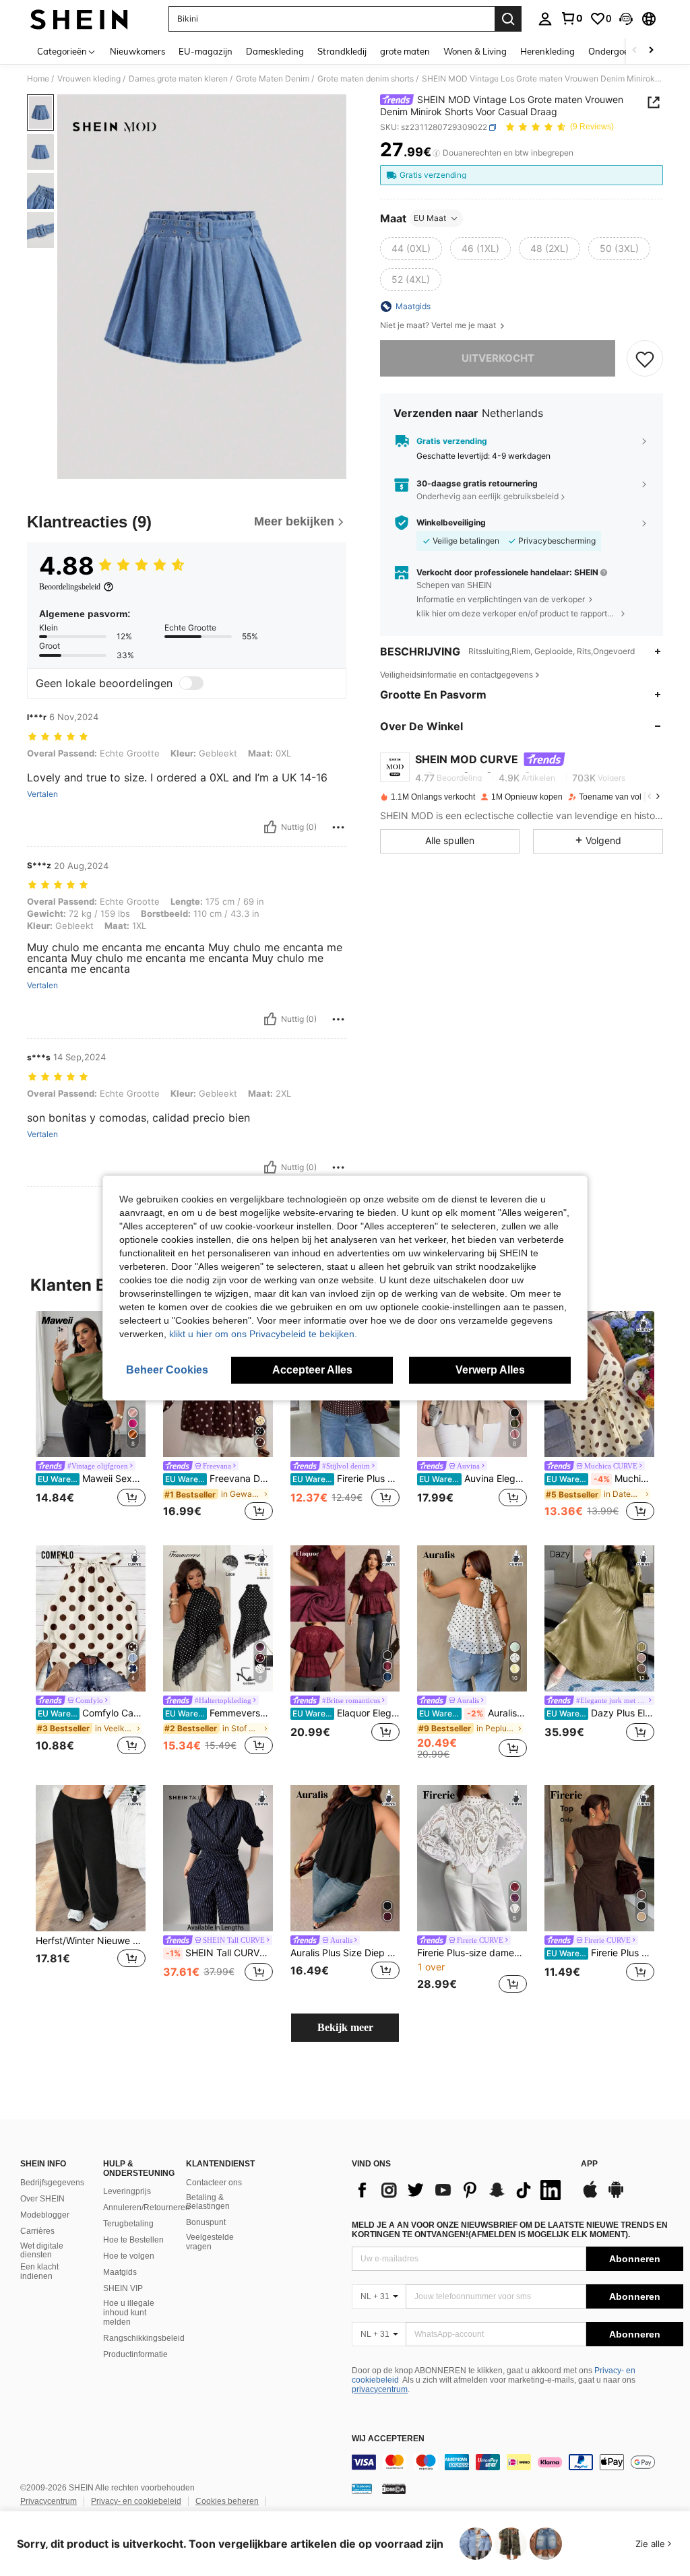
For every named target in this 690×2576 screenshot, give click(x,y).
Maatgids (120, 2272)
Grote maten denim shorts (366, 79)
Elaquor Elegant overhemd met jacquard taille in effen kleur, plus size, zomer (346, 1713)
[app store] (590, 2196)
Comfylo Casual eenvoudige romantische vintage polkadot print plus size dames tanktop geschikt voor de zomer (92, 1713)
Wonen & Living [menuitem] (475, 51)
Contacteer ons (214, 2183)
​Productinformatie (135, 2354)
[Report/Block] (338, 827)
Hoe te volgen (129, 2256)
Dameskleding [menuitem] (275, 51)
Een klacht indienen (39, 2272)
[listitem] (91, 1417)
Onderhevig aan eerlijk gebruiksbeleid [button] (488, 496)
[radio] (411, 249)
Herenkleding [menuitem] (547, 51)
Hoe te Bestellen (133, 2240)
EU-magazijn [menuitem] (206, 51)
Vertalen (42, 794)
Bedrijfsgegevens (52, 2183)
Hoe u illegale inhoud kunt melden (129, 2313)
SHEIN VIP (123, 2288)
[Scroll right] (651, 51)
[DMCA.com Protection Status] (394, 2488)
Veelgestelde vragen (210, 2242)
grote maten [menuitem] (405, 51)
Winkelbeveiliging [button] (451, 523)
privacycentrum (380, 2389)
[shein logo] (79, 19)
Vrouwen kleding (89, 79)
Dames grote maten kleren (178, 79)
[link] (571, 18)
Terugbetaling (128, 2224)
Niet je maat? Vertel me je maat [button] (439, 325)
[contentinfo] (517, 2462)
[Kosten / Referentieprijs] (436, 153)
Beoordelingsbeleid (70, 587)
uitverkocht (498, 358)
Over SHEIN (42, 2199)
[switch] (191, 683)
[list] (460, 2190)
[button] (626, 19)
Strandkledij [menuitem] (342, 51)
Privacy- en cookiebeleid (136, 2501)
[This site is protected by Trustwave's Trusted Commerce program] (362, 2488)
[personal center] (545, 19)
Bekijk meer (345, 2027)
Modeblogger (45, 2215)
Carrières (37, 2231)
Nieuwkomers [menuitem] (137, 51)
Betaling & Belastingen (208, 2202)
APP (589, 2164)
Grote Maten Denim (273, 79)
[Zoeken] (508, 19)
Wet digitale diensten (42, 2251)
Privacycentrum (49, 2501)
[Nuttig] (270, 827)
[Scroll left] (635, 51)
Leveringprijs (127, 2191)
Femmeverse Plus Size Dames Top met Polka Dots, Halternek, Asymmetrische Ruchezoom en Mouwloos (219, 1713)
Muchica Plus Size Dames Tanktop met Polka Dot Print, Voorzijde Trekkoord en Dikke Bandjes (600, 1479)
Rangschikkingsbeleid (144, 2338)
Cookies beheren (227, 2501)
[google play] (616, 2196)
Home (38, 79)
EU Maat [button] (430, 218)
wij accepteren (388, 2439)
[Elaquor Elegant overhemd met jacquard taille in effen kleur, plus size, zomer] (345, 1618)
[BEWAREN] (645, 358)
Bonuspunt (206, 2222)
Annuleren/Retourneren (147, 2208)
